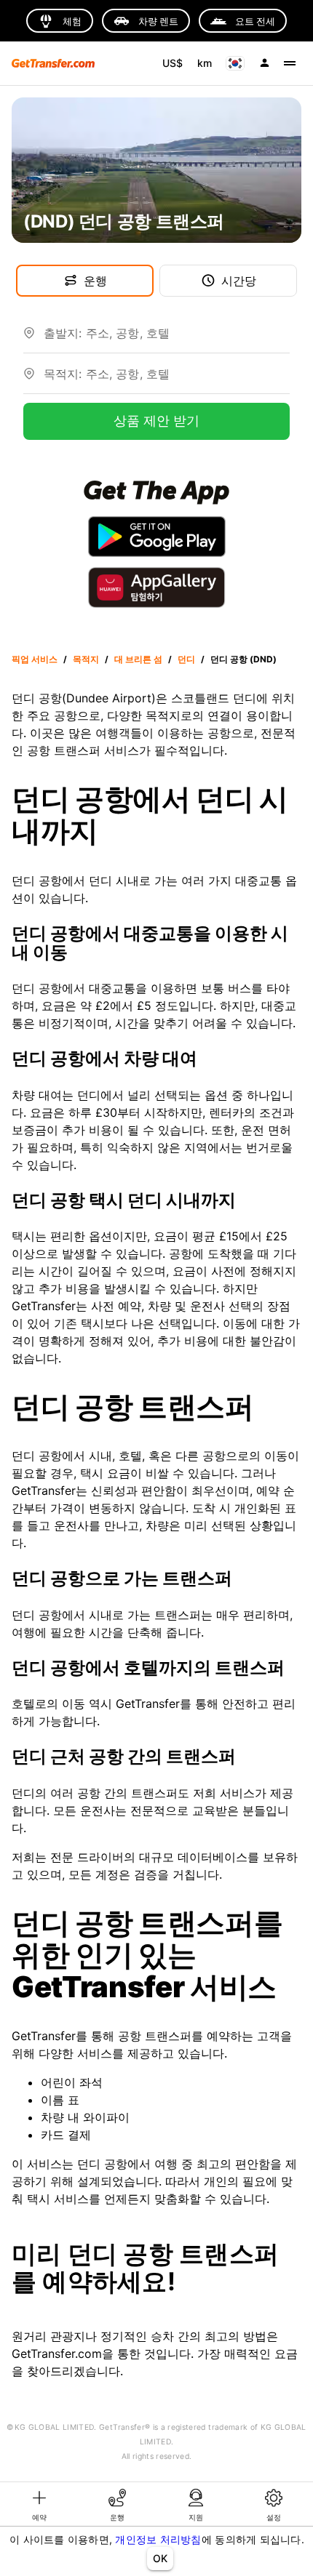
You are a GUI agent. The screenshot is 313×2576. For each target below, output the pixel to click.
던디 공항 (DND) (243, 659)
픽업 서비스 (35, 659)
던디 (186, 659)
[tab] (39, 2504)
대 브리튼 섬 (138, 659)
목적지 (86, 659)
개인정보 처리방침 (158, 2539)
